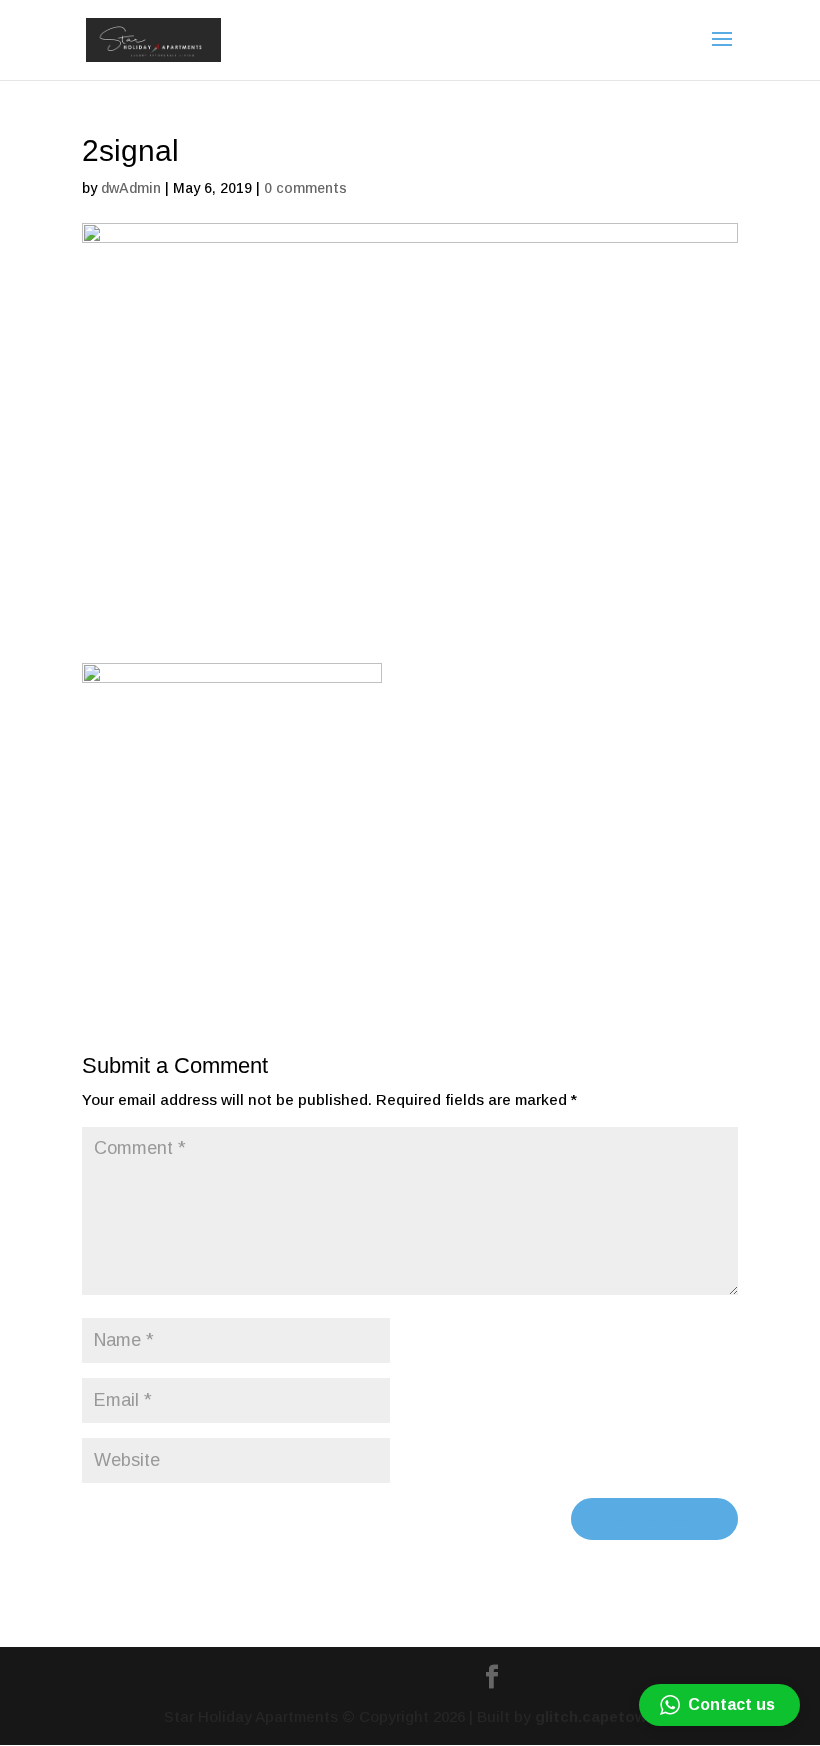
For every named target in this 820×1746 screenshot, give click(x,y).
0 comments (305, 188)
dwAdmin (131, 188)
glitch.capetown (595, 1716)
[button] (719, 1705)
